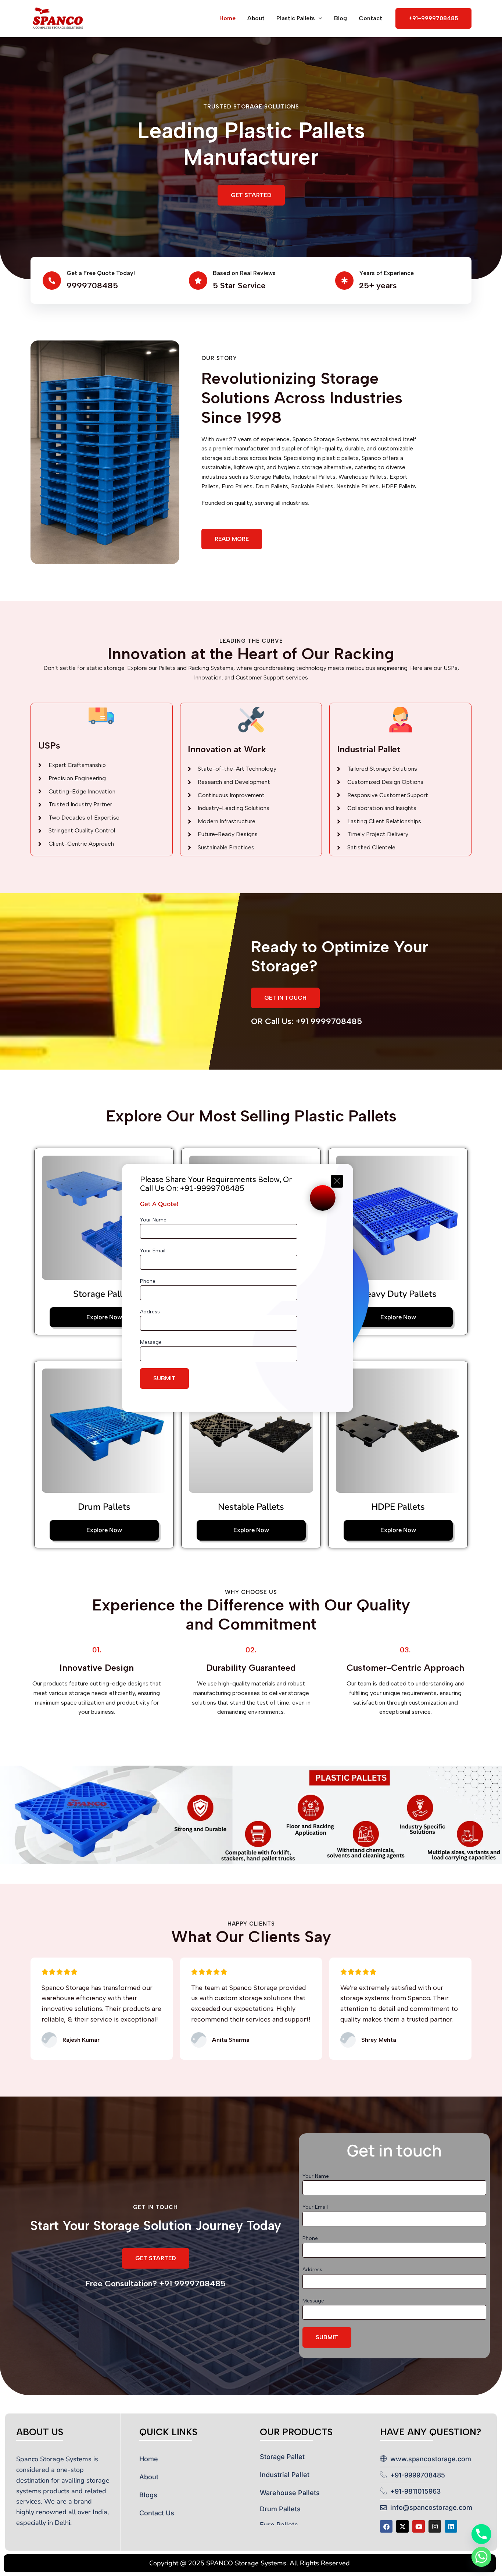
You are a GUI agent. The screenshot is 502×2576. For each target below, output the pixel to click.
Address (150, 1312)
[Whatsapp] (481, 2557)
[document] (251, 1288)
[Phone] (481, 2534)
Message (151, 1342)
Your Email (153, 1251)
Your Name (153, 1220)
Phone (148, 1281)
